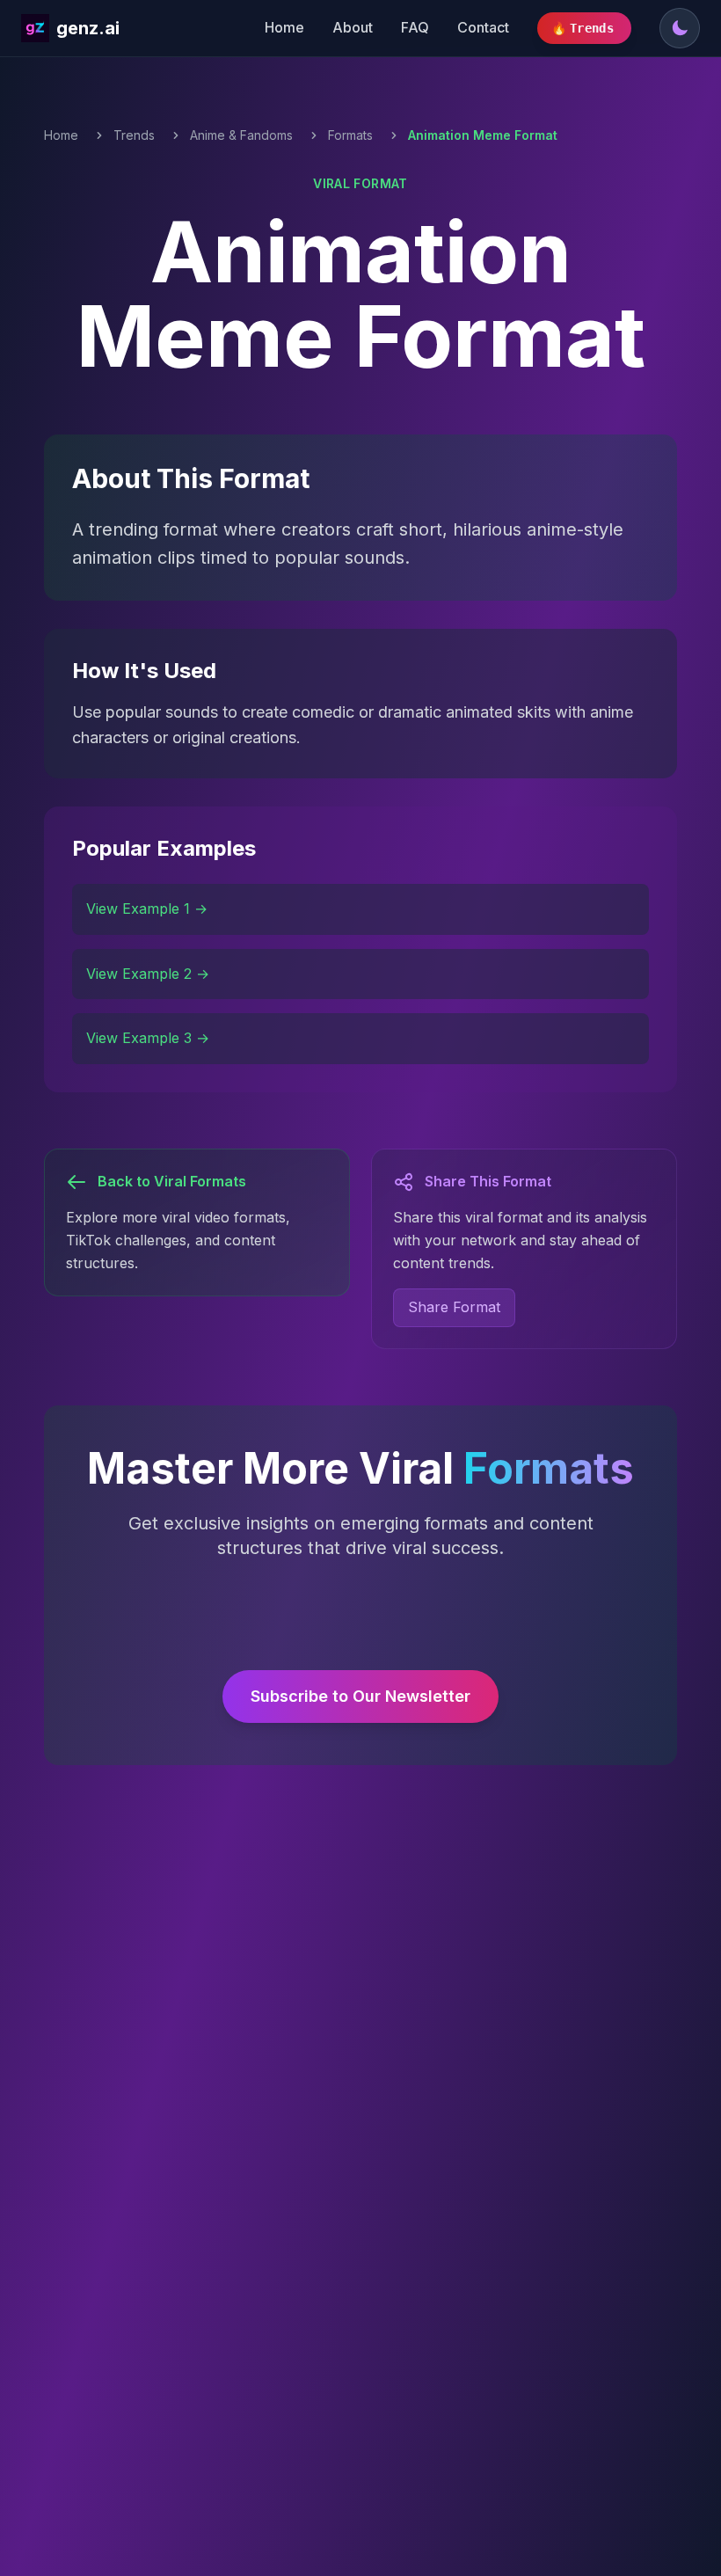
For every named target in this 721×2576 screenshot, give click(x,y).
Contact (483, 27)
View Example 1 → (147, 909)
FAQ (415, 27)
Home (284, 27)
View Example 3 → (148, 1038)
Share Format (454, 1307)
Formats (350, 135)
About (353, 27)
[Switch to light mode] (680, 28)
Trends (134, 135)
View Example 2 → (148, 974)
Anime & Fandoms (241, 135)
